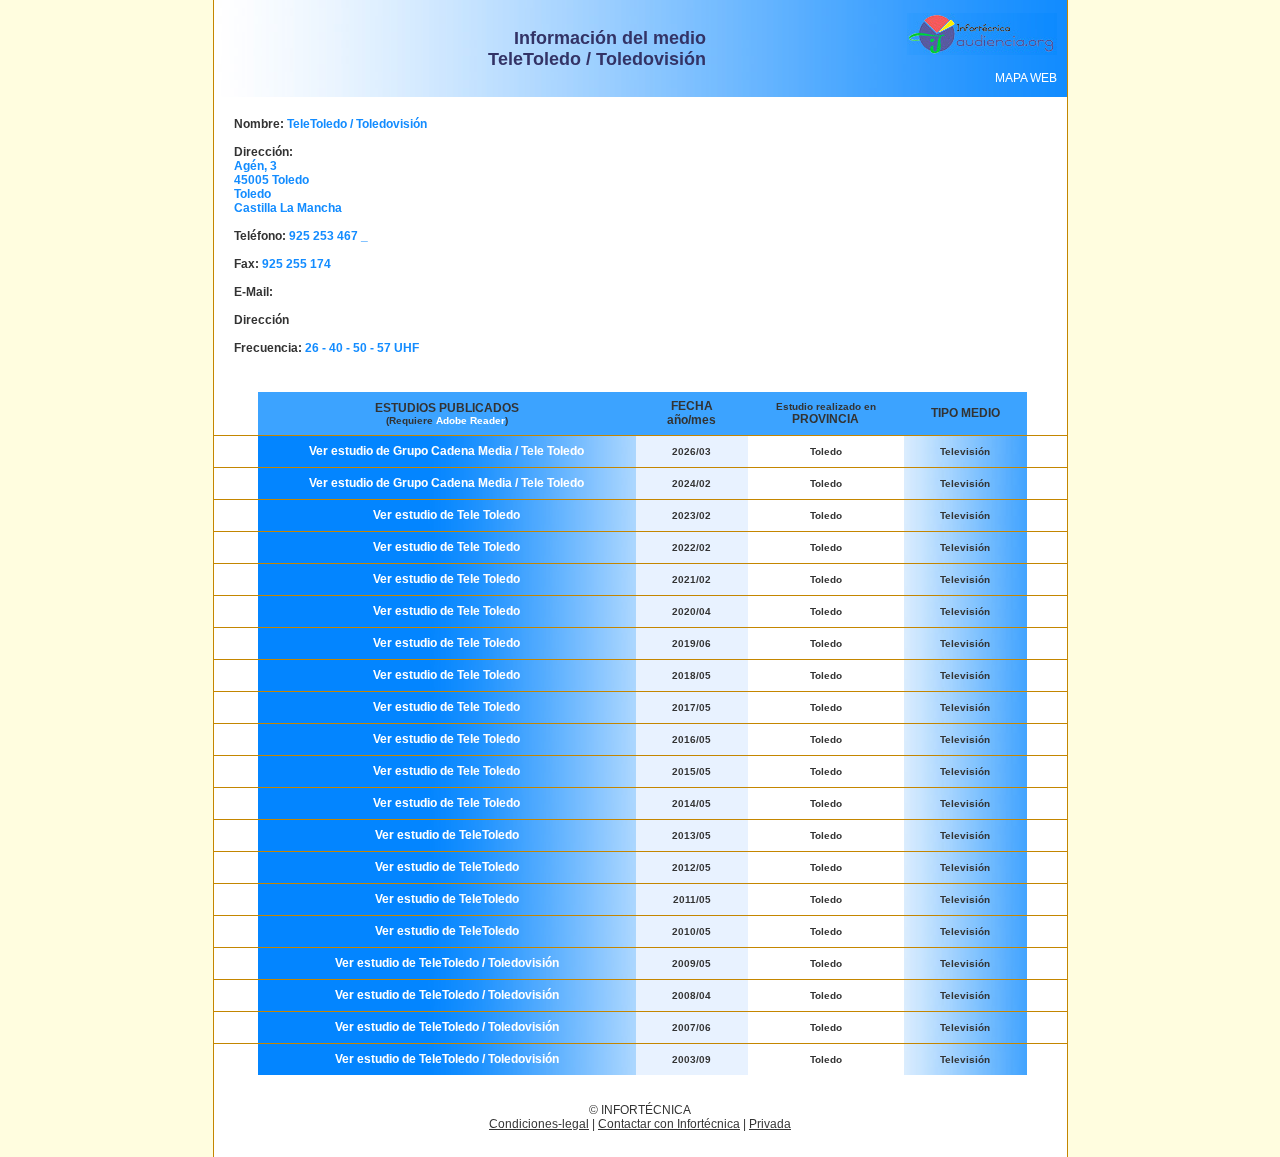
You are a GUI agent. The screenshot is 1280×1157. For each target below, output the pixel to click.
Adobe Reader (470, 420)
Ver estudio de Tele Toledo (446, 515)
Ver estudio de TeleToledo (447, 835)
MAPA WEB (1026, 78)
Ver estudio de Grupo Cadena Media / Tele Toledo (446, 451)
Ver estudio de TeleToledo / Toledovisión (447, 963)
